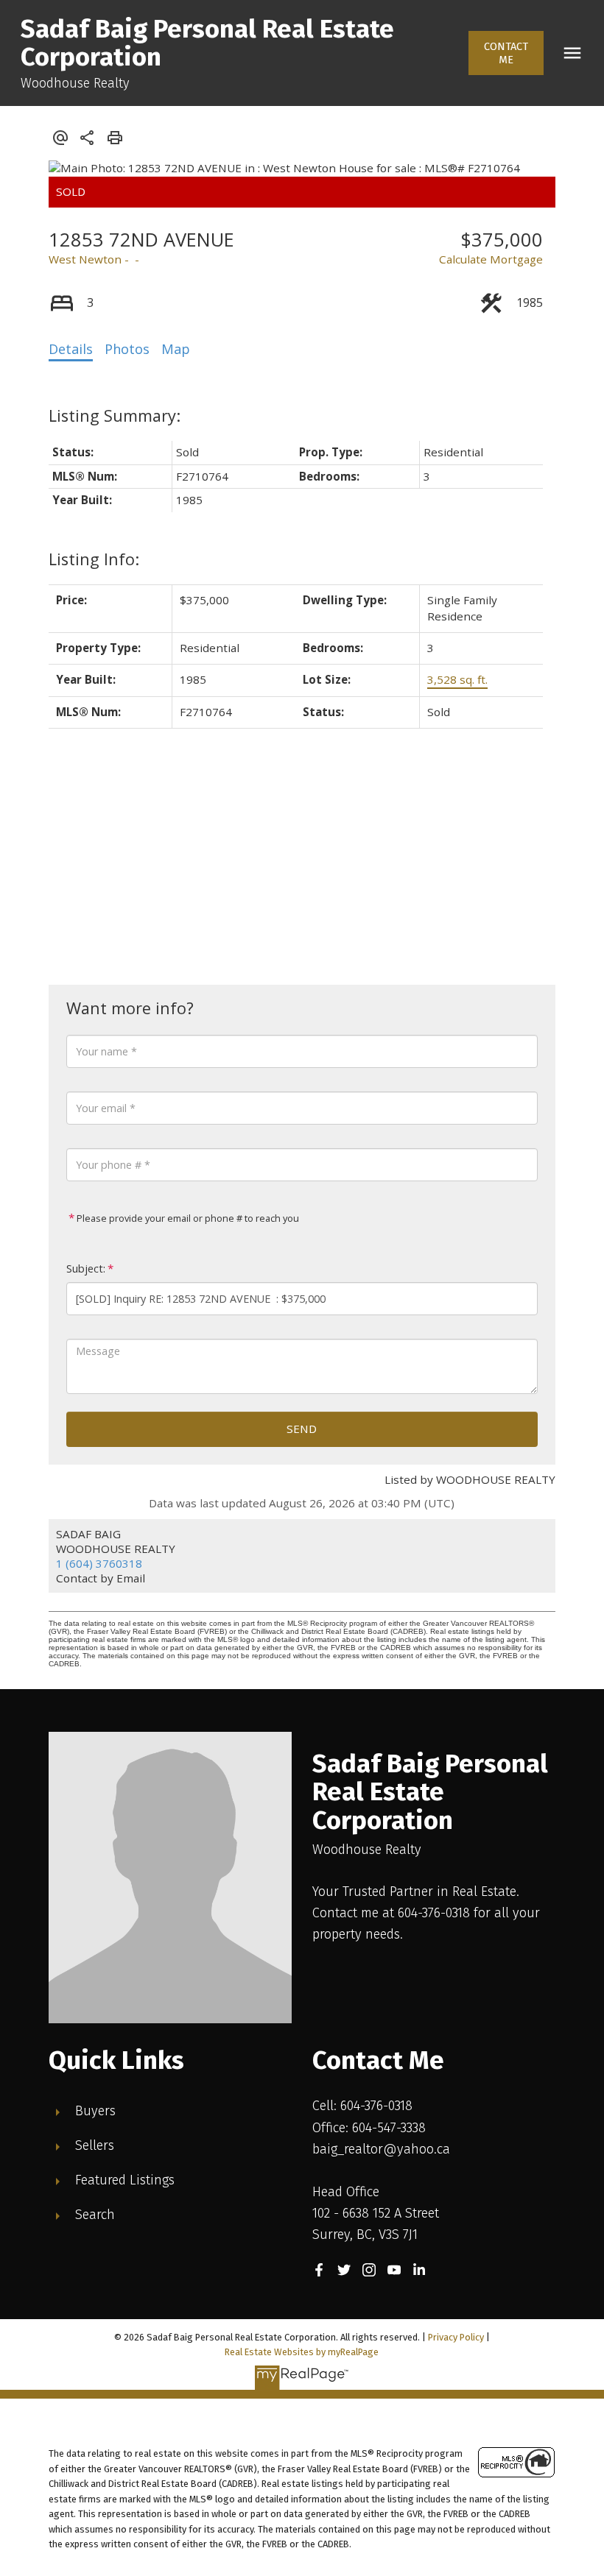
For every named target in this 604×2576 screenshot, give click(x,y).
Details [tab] (71, 349)
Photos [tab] (127, 349)
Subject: (86, 1268)
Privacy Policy (456, 2337)
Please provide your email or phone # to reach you (187, 1218)
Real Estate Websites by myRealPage (302, 2352)
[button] (506, 53)
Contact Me (506, 53)
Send (302, 1429)
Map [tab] (176, 349)
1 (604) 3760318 (99, 1563)
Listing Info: (94, 559)
